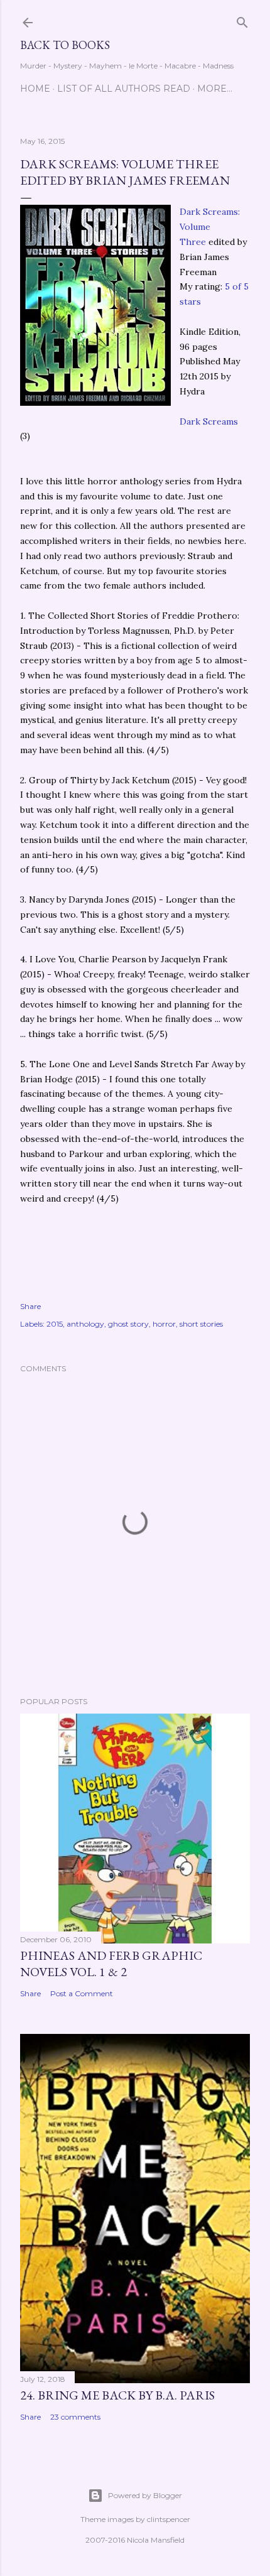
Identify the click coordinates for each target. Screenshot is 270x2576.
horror (164, 1324)
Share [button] (30, 1306)
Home (35, 89)
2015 (55, 1324)
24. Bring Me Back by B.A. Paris (117, 2395)
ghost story (128, 1324)
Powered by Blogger (145, 2495)
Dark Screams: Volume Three (210, 227)
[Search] (242, 20)
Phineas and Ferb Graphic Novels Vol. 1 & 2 (111, 1964)
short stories (201, 1324)
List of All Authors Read (124, 89)
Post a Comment (82, 1993)
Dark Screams (209, 421)
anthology (85, 1324)
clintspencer (169, 2519)
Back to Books (65, 45)
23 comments (75, 2417)
